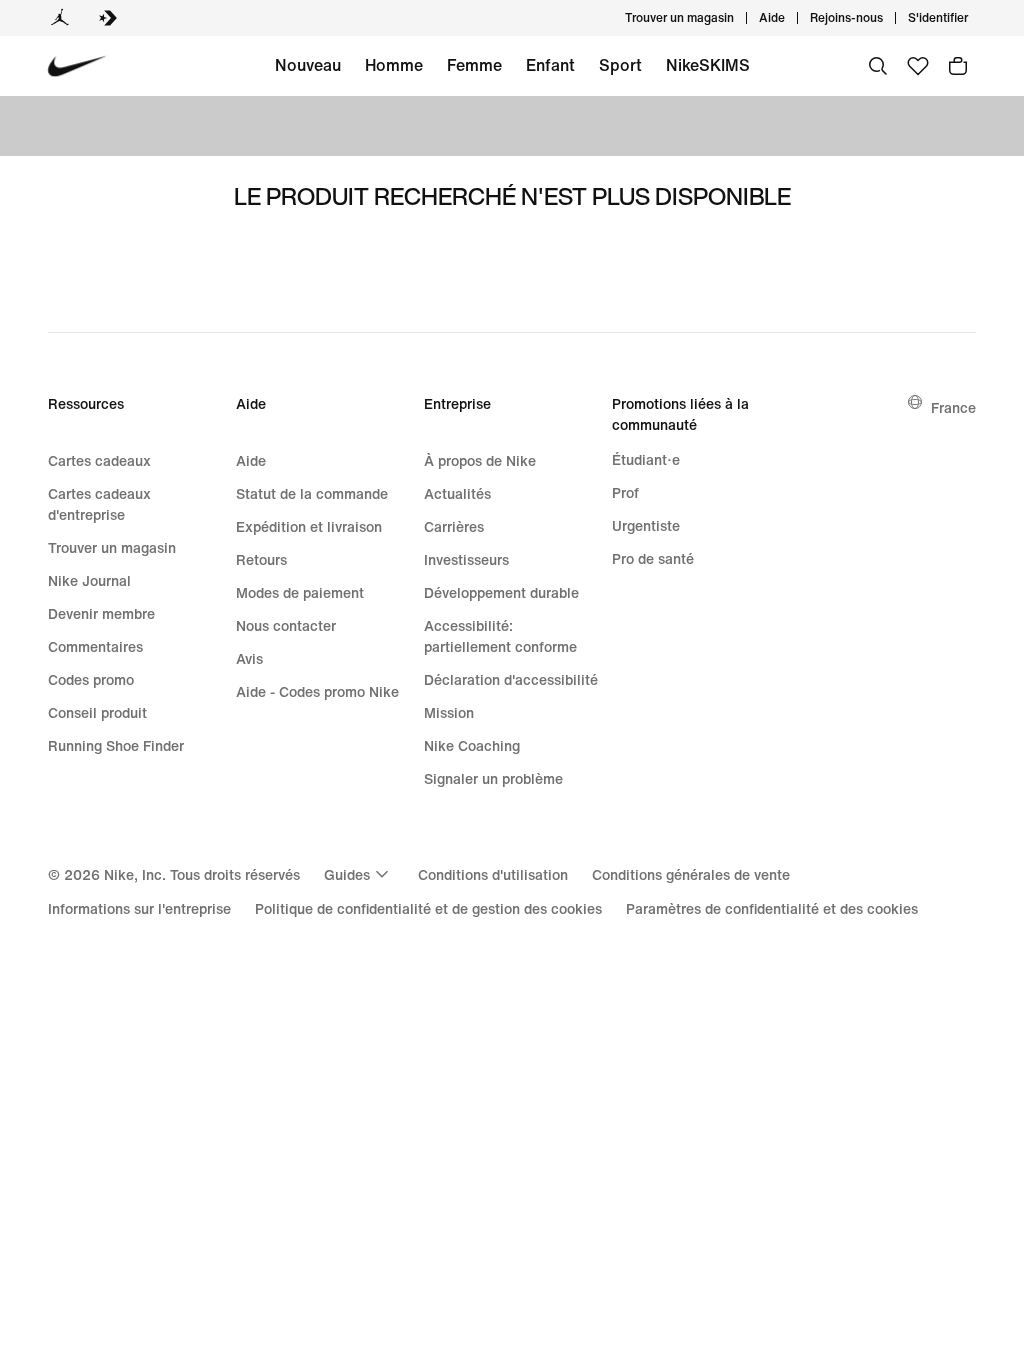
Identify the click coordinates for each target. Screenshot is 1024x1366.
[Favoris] (918, 66)
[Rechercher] (878, 66)
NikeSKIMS (708, 65)
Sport (620, 65)
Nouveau (308, 65)
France (953, 407)
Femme (474, 65)
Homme (394, 65)
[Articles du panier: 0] (958, 66)
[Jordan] (60, 18)
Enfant (550, 65)
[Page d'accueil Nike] (77, 66)
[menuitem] (791, 18)
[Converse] (108, 18)
